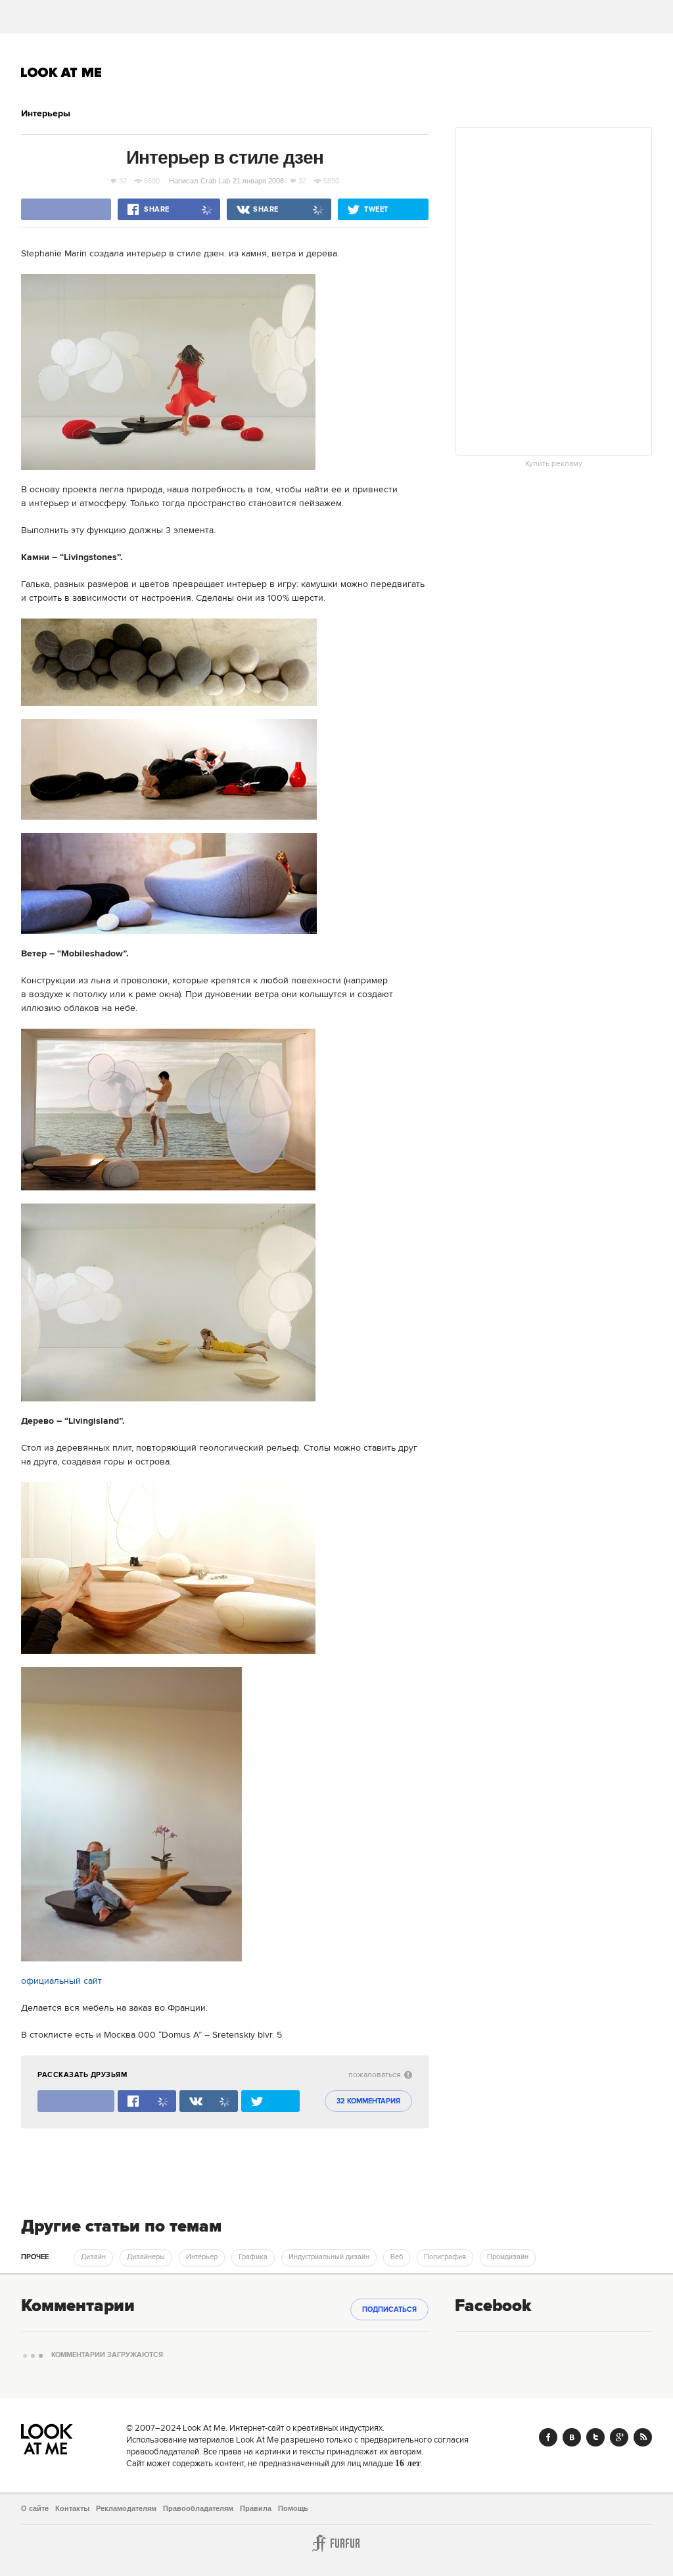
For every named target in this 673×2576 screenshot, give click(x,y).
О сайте (35, 2508)
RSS (643, 2437)
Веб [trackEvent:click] (397, 2257)
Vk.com (572, 2437)
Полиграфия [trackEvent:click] (445, 2257)
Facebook (548, 2437)
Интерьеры (46, 114)
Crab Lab (215, 181)
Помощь (293, 2508)
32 (123, 181)
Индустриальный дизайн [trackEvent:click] (329, 2257)
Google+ (619, 2437)
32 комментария (368, 2101)
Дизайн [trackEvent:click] (93, 2257)
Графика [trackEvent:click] (253, 2257)
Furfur (336, 2543)
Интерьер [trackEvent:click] (202, 2257)
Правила (256, 2508)
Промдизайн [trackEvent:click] (508, 2257)
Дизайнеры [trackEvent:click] (146, 2257)
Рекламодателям (126, 2508)
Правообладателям (198, 2508)
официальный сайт (61, 1981)
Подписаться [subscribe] (389, 2310)
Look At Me (61, 72)
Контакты (72, 2508)
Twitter (595, 2437)
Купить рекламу (554, 464)
